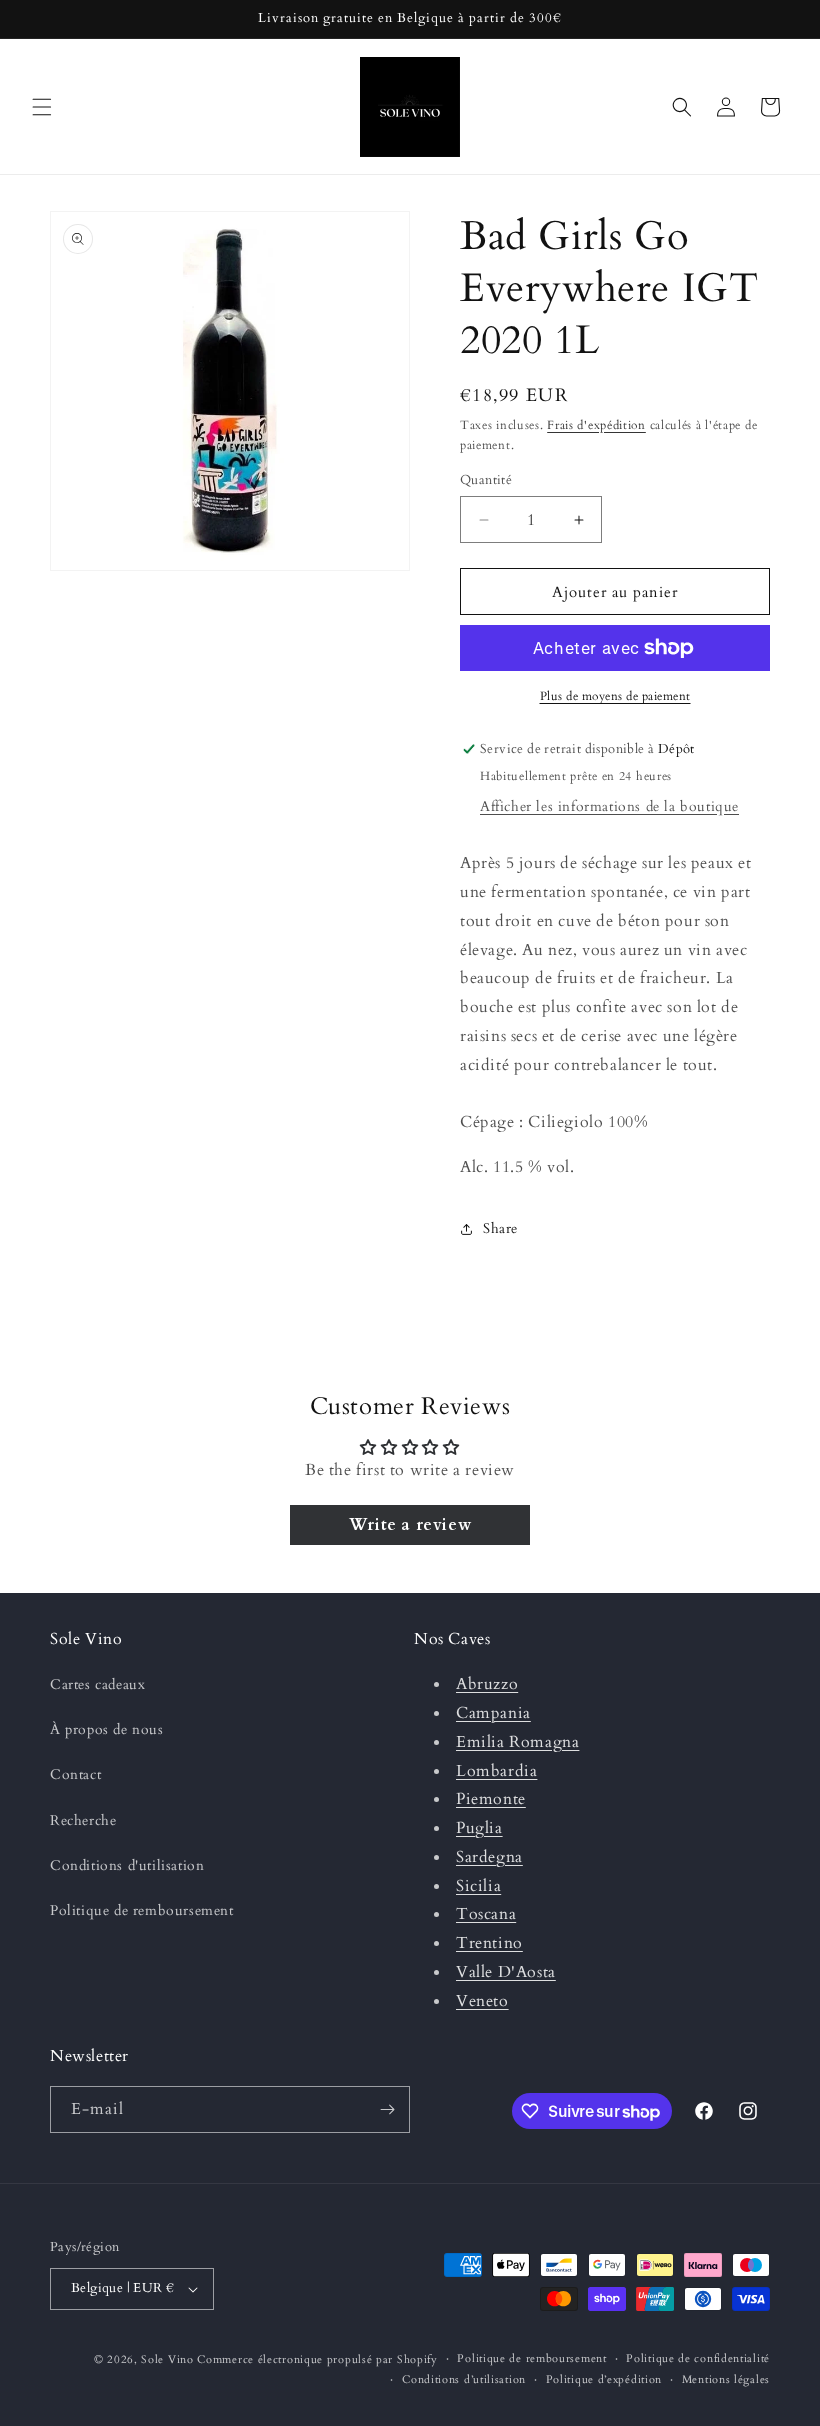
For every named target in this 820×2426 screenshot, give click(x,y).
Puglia (479, 1828)
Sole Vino (169, 2359)
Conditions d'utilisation (127, 1865)
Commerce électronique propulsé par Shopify (317, 2359)
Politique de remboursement (142, 1910)
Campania (493, 1713)
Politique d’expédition (604, 2379)
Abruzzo (487, 1684)
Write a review (410, 1525)
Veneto (482, 2001)
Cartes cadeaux (97, 1684)
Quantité (486, 480)
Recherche (83, 1820)
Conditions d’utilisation (464, 2379)
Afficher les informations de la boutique (609, 806)
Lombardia (496, 1771)
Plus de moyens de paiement (615, 696)
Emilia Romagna (517, 1742)
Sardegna (489, 1857)
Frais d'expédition (596, 425)
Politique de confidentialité (698, 2358)
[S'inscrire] (387, 2109)
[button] (42, 107)
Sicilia (478, 1886)
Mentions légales (726, 2379)
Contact (75, 1774)
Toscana (486, 1914)
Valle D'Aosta (506, 1972)
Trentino (489, 1943)
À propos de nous (107, 1729)
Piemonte (491, 1799)
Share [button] (500, 1228)
